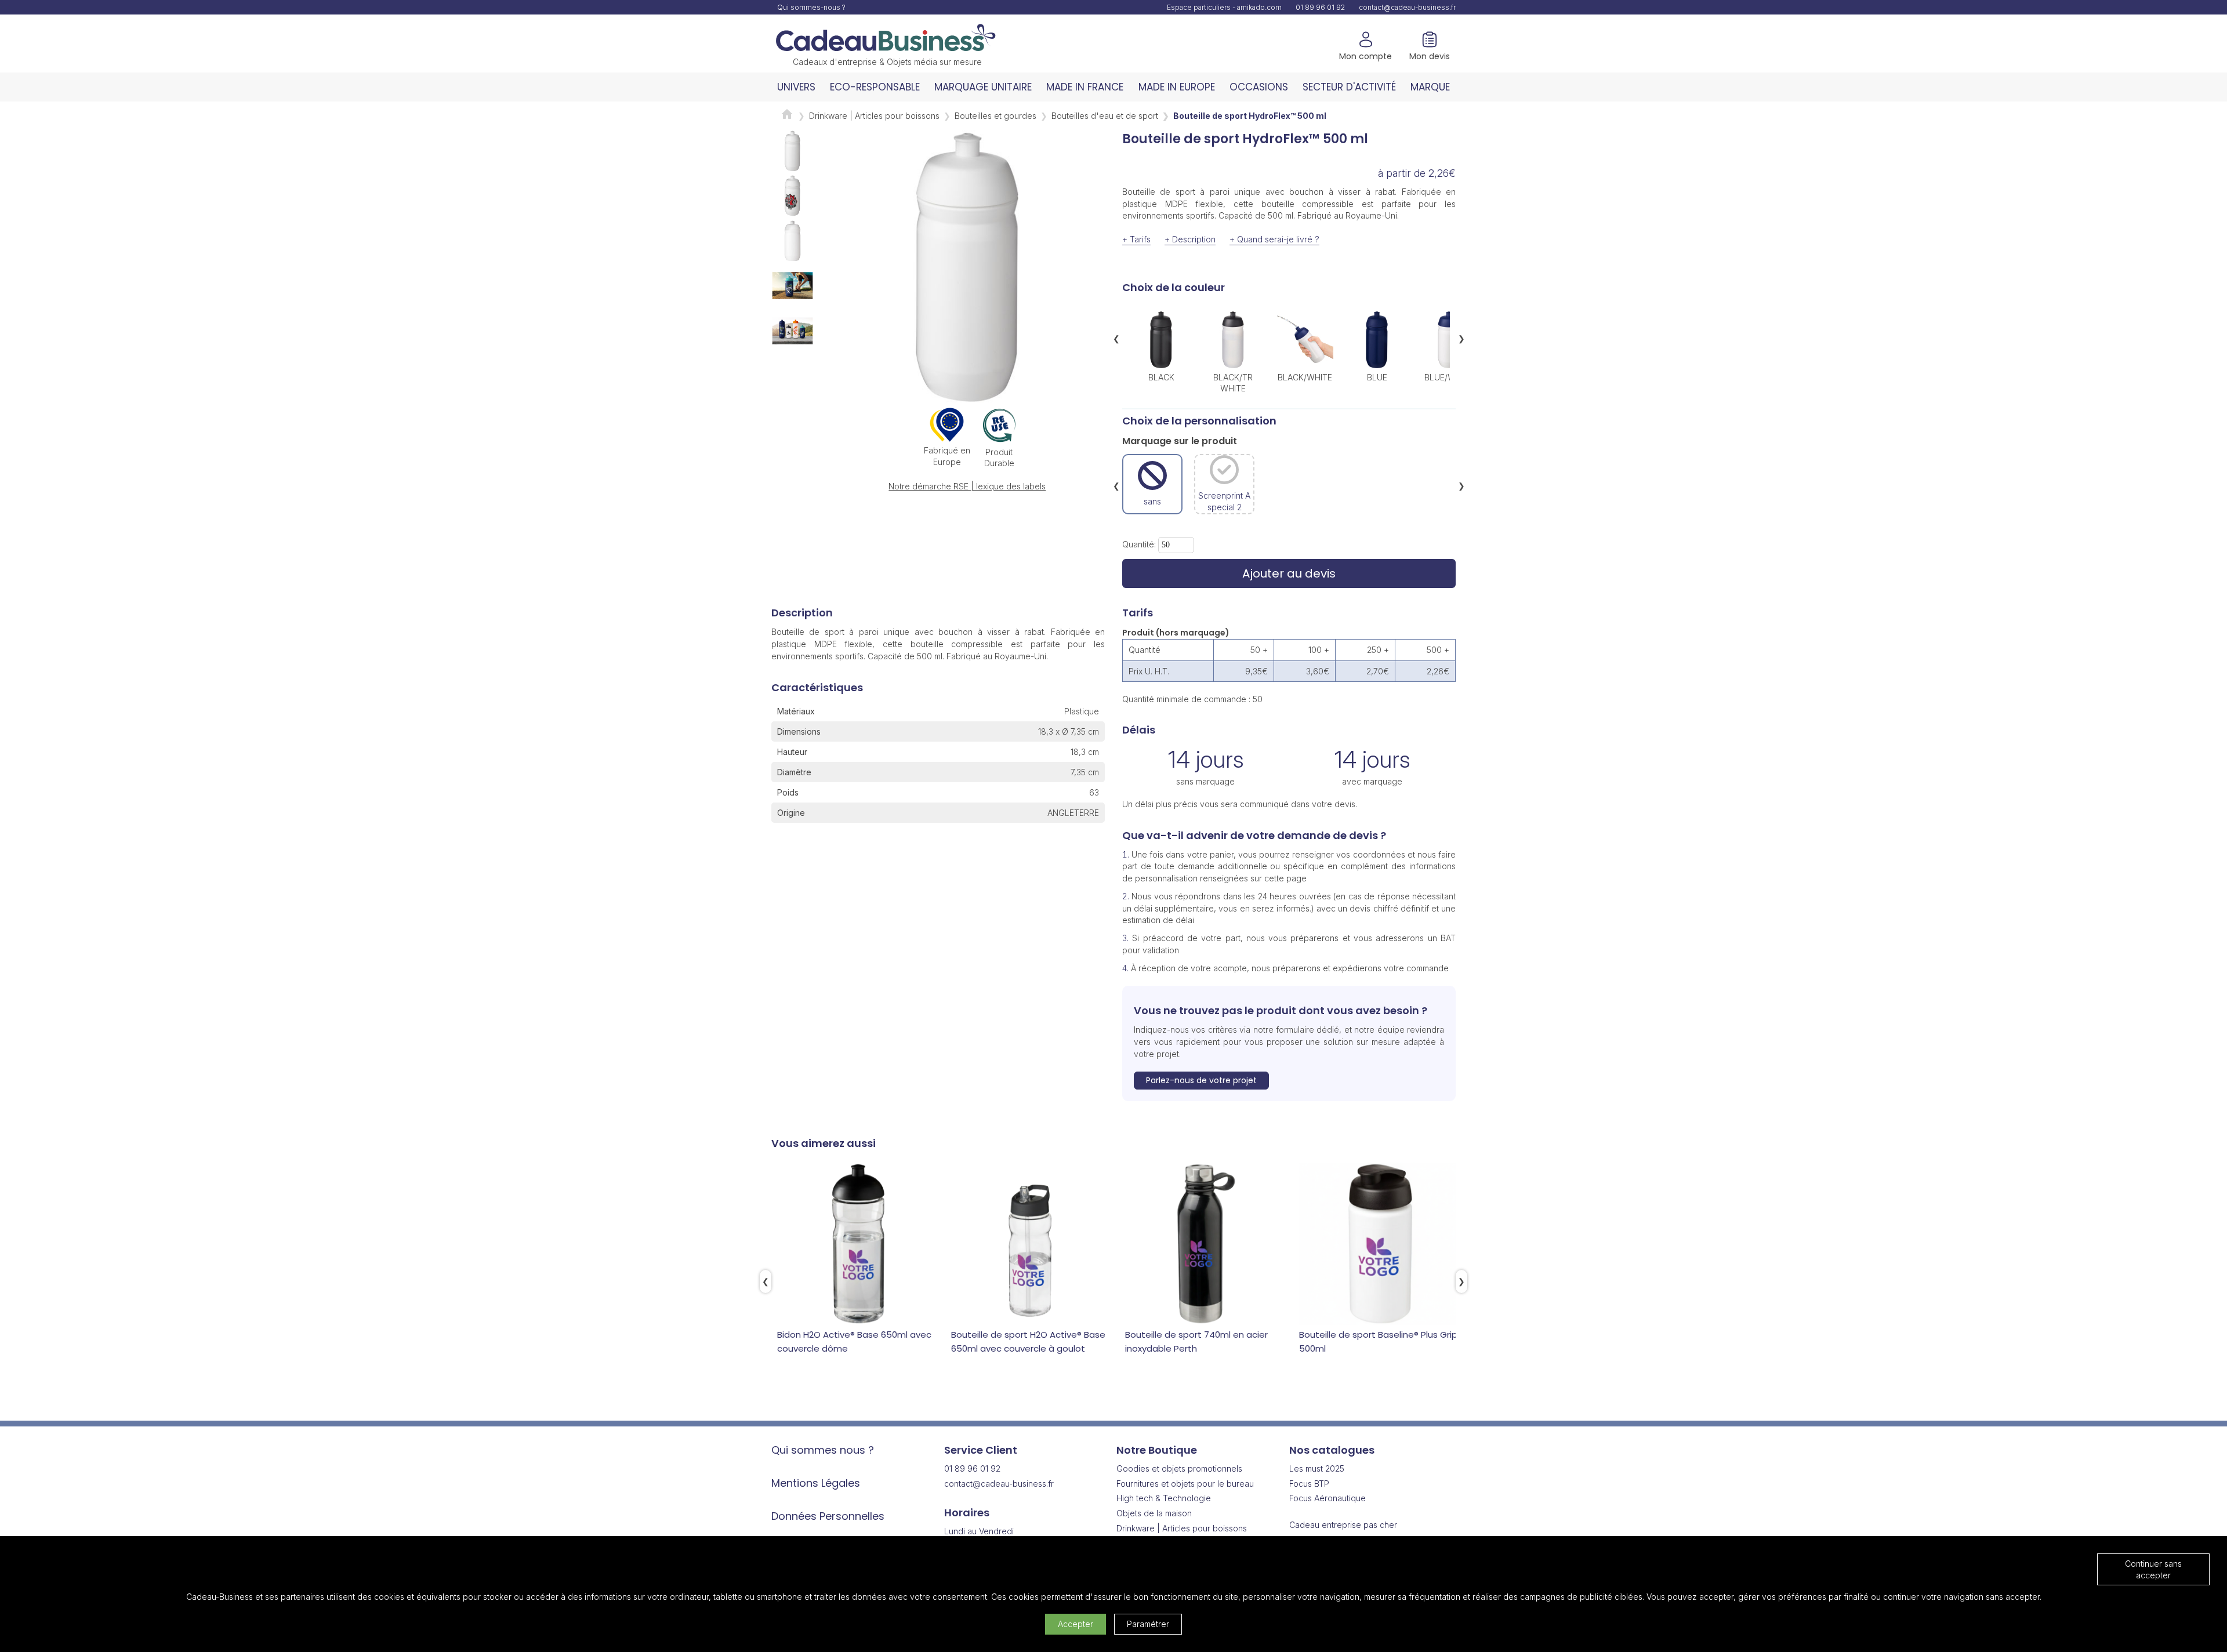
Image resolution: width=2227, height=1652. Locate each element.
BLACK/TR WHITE (1233, 382)
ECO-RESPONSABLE (875, 87)
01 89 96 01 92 (1320, 7)
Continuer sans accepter (2153, 1569)
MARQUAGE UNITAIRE (983, 87)
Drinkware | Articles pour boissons (874, 116)
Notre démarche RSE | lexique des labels (967, 486)
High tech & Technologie (1164, 1498)
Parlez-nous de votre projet (1201, 1080)
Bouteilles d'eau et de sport (1105, 116)
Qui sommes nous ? (823, 1450)
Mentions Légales (816, 1483)
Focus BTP (1309, 1484)
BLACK (1161, 377)
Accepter (1076, 1624)
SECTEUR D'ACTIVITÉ (1349, 87)
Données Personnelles (828, 1516)
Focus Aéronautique (1328, 1498)
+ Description (1190, 239)
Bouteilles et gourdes (995, 116)
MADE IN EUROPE (1177, 87)
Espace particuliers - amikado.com (1224, 7)
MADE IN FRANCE (1085, 87)
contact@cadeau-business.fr (1407, 7)
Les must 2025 (1317, 1468)
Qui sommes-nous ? (811, 7)
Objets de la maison (1154, 1513)
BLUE (1377, 377)
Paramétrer (1148, 1624)
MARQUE (1430, 87)
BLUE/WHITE (1449, 377)
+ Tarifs (1136, 239)
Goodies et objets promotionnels (1179, 1468)
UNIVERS (796, 87)
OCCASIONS (1259, 87)
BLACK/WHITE (1305, 377)
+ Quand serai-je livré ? (1274, 239)
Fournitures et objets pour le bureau (1185, 1484)
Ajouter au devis (1289, 573)
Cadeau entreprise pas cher (1343, 1525)
